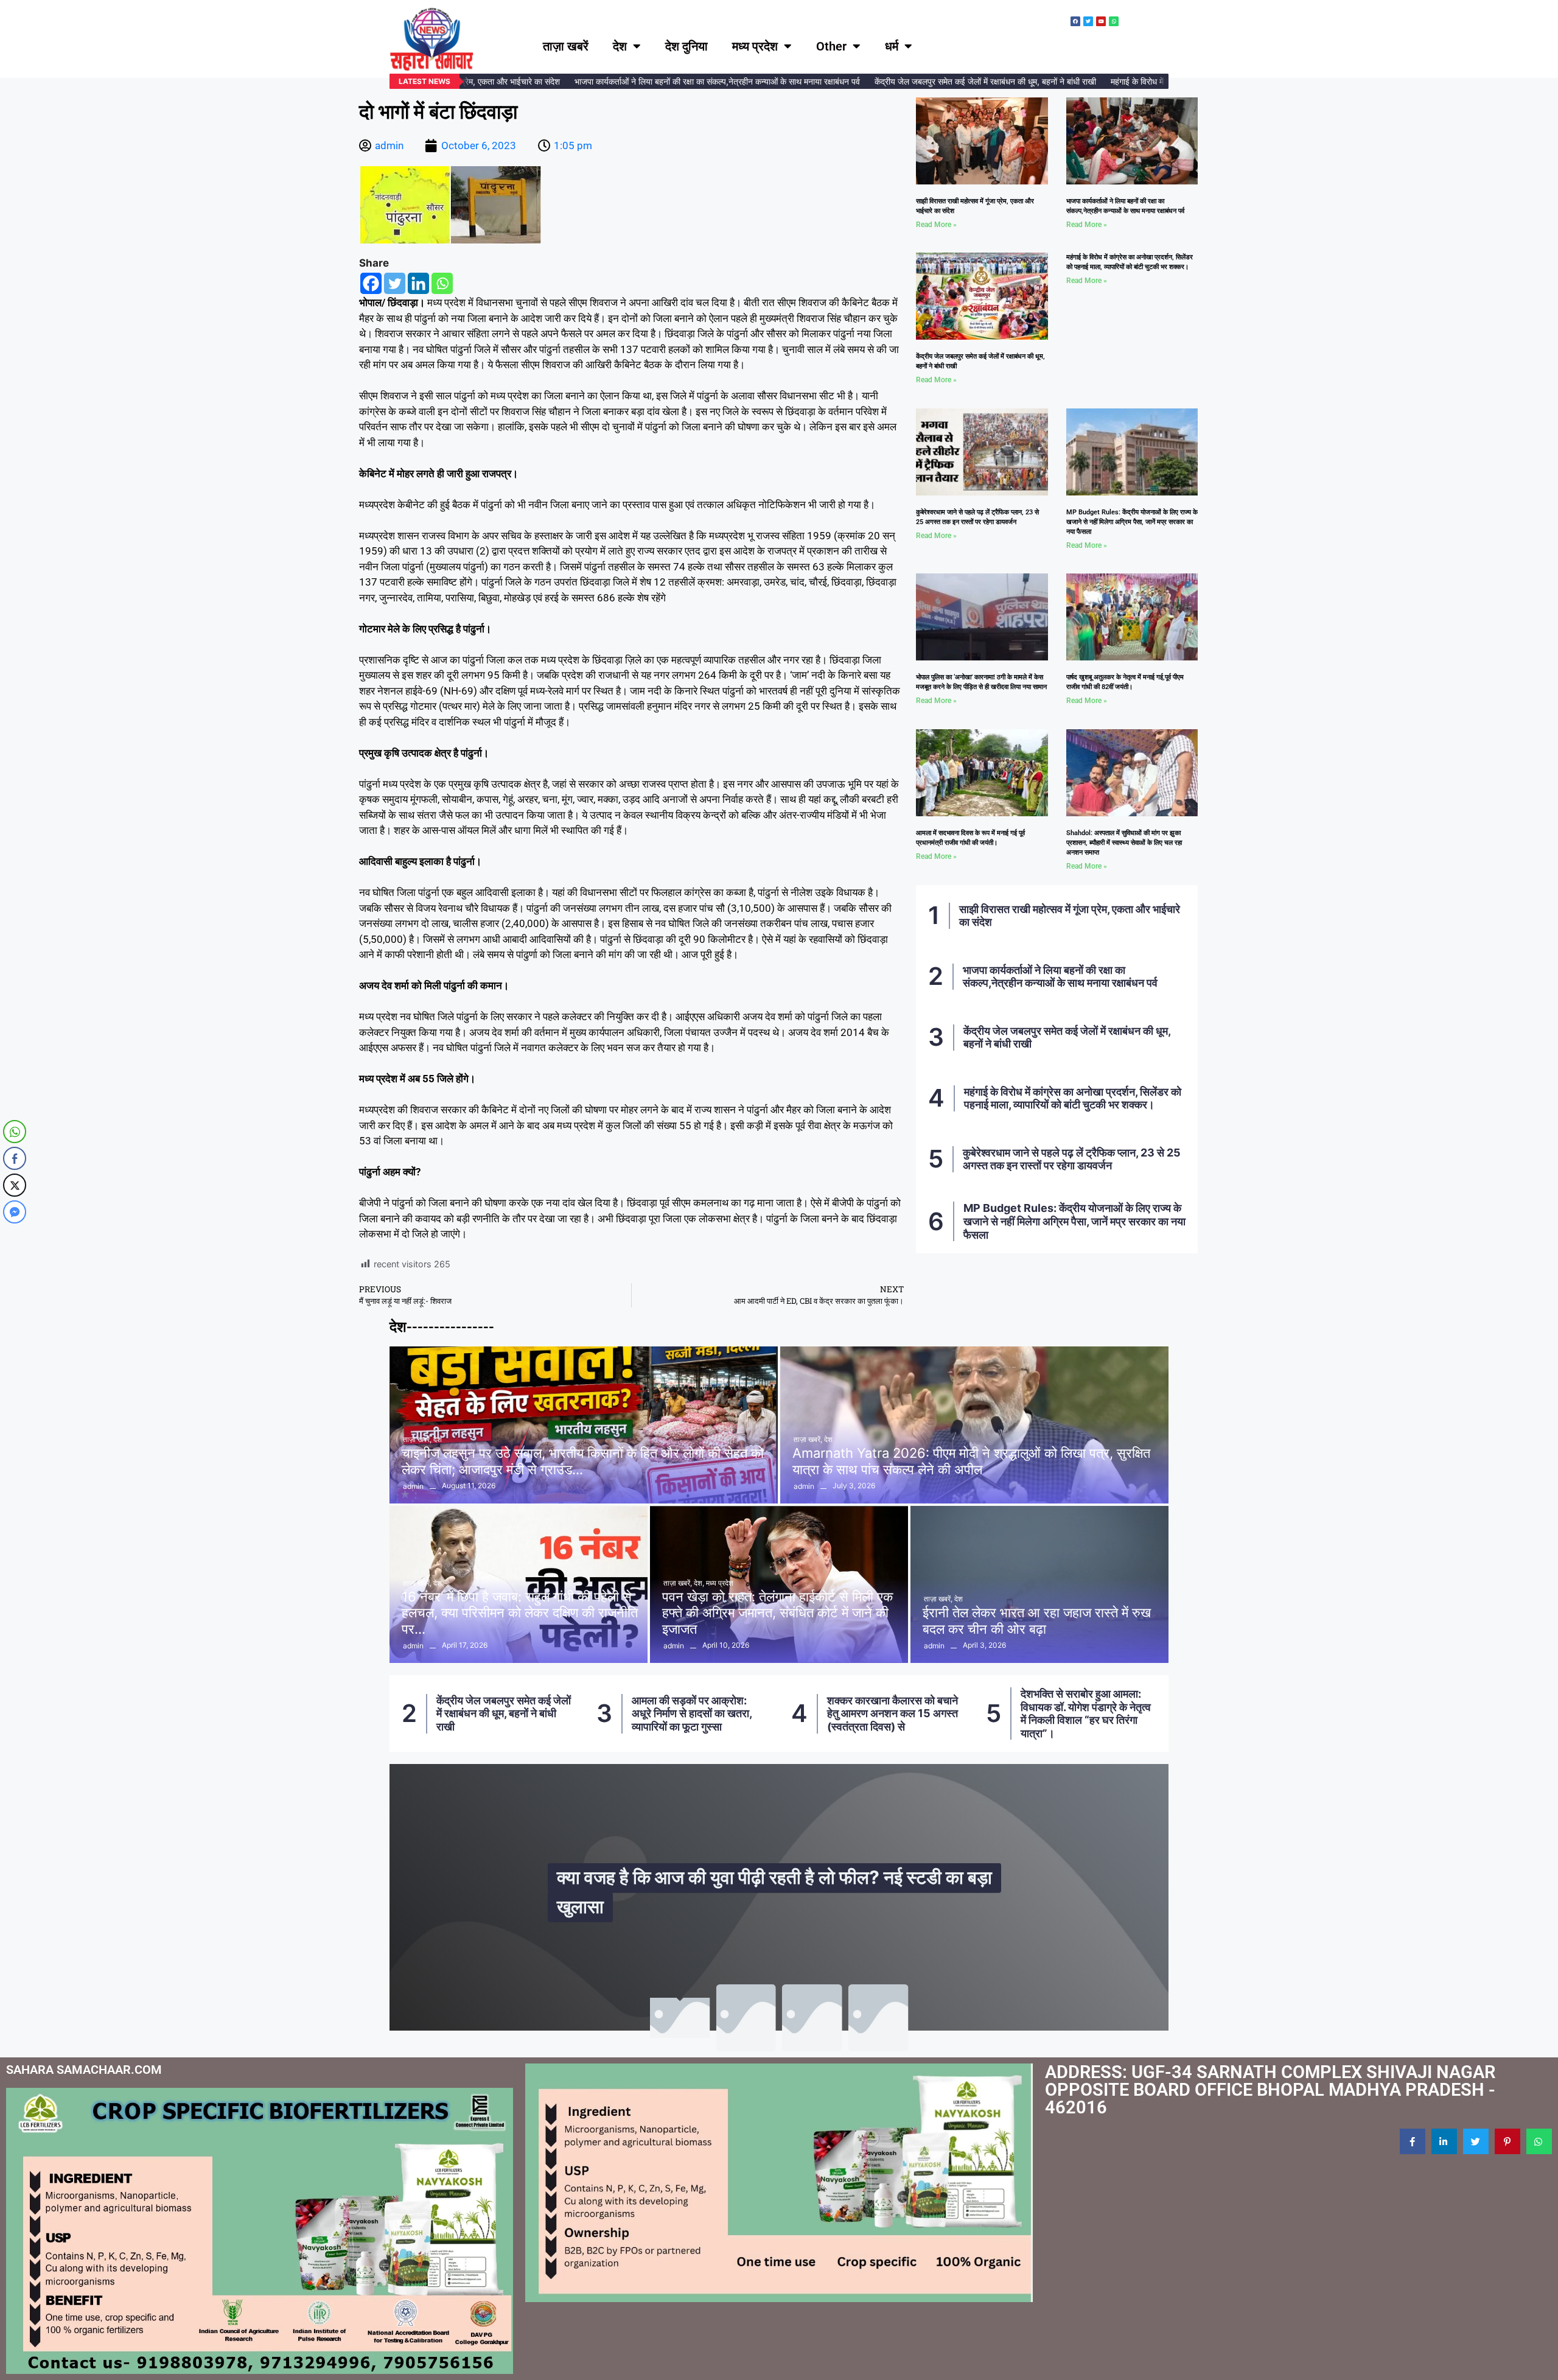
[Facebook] (371, 283)
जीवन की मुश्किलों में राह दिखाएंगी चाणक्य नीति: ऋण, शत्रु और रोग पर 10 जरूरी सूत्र (782, 1892)
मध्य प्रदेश (755, 46)
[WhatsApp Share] (15, 1132)
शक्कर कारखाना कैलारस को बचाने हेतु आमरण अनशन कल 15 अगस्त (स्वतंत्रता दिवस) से (698, 1713)
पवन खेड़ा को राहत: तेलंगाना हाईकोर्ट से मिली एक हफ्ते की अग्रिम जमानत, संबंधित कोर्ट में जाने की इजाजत (777, 1613)
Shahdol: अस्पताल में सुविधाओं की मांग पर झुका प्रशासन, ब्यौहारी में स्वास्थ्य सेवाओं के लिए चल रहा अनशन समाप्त (1124, 843)
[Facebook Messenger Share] (15, 1212)
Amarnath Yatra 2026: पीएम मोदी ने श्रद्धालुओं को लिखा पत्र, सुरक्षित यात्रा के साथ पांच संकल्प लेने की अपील (971, 1461)
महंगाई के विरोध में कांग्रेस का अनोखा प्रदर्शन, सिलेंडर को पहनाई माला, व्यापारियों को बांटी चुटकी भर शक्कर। (1073, 1098)
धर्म (892, 46)
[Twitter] (395, 283)
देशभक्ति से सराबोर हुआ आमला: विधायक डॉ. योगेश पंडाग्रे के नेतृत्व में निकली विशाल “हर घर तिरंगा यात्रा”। (891, 1713)
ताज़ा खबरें (566, 46)
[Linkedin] (418, 283)
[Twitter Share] (15, 1185)
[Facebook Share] (15, 1158)
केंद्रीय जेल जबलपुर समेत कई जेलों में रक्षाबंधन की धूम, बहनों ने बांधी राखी (942, 81)
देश (620, 46)
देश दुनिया (686, 46)
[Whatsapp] (442, 283)
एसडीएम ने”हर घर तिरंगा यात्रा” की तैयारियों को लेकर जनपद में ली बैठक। (1089, 1713)
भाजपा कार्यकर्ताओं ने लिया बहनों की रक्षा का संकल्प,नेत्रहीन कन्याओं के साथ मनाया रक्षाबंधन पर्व (674, 81)
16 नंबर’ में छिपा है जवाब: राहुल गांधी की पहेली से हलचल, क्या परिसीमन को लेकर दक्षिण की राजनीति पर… (520, 1613)
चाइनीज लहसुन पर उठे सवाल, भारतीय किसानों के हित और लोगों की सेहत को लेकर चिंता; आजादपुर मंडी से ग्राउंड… (583, 1461)
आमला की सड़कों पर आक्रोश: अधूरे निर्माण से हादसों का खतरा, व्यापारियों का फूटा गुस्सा (497, 1713)
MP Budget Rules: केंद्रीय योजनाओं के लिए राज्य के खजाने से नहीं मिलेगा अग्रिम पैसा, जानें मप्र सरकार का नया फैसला (1132, 522)
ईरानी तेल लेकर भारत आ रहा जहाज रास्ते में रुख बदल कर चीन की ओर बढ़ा (1037, 1620)
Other (831, 46)
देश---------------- (442, 1327)
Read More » (936, 225)
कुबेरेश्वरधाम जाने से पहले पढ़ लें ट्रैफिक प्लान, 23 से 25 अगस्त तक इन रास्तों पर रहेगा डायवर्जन (1072, 1159)
